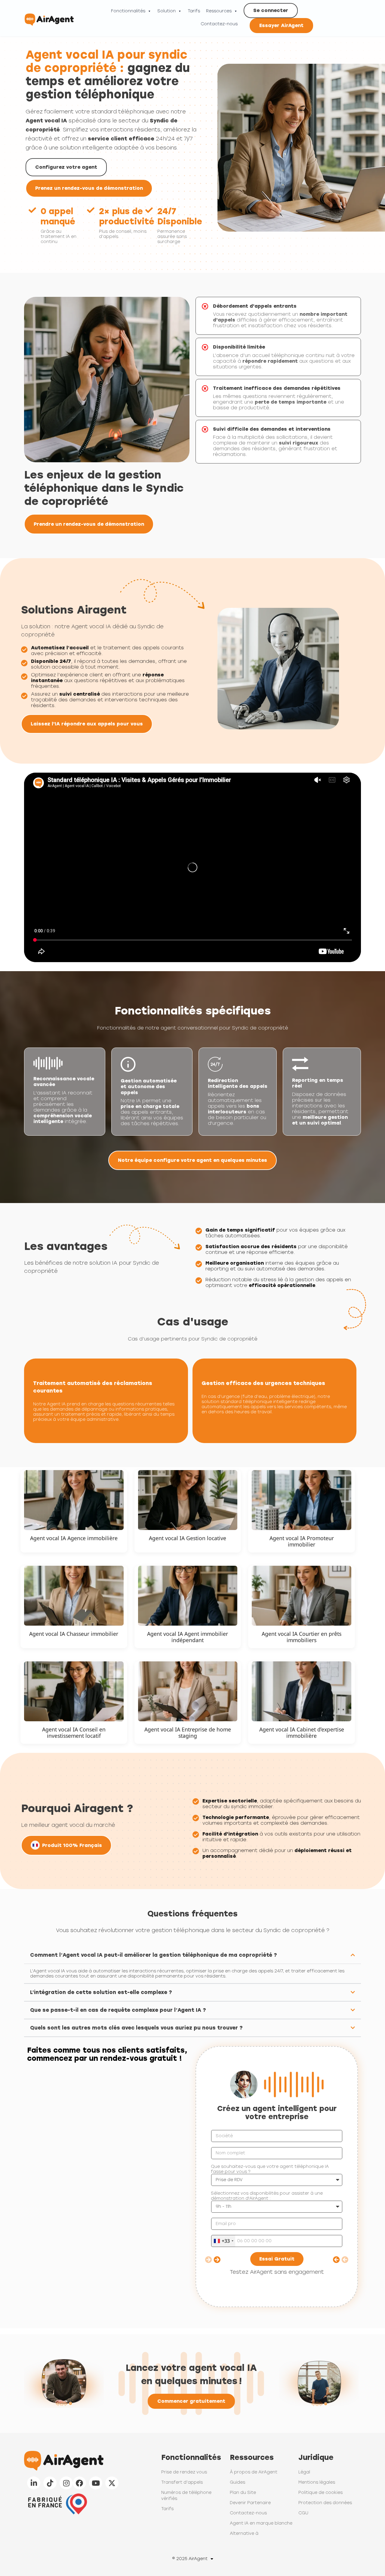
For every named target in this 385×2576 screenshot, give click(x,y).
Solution (166, 11)
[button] (192, 1955)
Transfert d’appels (182, 2482)
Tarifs (194, 11)
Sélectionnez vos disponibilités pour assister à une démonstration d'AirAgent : (267, 2196)
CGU (303, 2513)
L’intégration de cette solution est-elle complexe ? (101, 1992)
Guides (237, 2482)
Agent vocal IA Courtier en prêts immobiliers (302, 1637)
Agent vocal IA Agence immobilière (74, 1538)
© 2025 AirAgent (190, 2559)
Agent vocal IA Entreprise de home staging (188, 1733)
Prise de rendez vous (184, 2472)
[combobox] (223, 2241)
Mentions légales (317, 2482)
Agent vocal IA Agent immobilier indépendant (188, 1637)
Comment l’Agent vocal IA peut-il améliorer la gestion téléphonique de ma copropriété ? (154, 1955)
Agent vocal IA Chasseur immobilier (74, 1634)
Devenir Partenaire (250, 2503)
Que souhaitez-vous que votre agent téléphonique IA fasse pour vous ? (270, 2169)
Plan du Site (243, 2493)
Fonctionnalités (128, 11)
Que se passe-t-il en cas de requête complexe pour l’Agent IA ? (118, 2010)
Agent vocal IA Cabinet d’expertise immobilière (302, 1733)
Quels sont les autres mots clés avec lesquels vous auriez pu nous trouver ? (136, 2028)
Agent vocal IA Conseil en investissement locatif (74, 1733)
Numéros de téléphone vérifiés (186, 2496)
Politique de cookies (320, 2493)
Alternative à (244, 2533)
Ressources (219, 11)
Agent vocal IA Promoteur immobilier (302, 1541)
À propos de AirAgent (254, 2472)
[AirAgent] (49, 18)
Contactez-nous (219, 24)
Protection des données (325, 2503)
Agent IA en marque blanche (261, 2523)
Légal (304, 2472)
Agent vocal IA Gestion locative (188, 1538)
